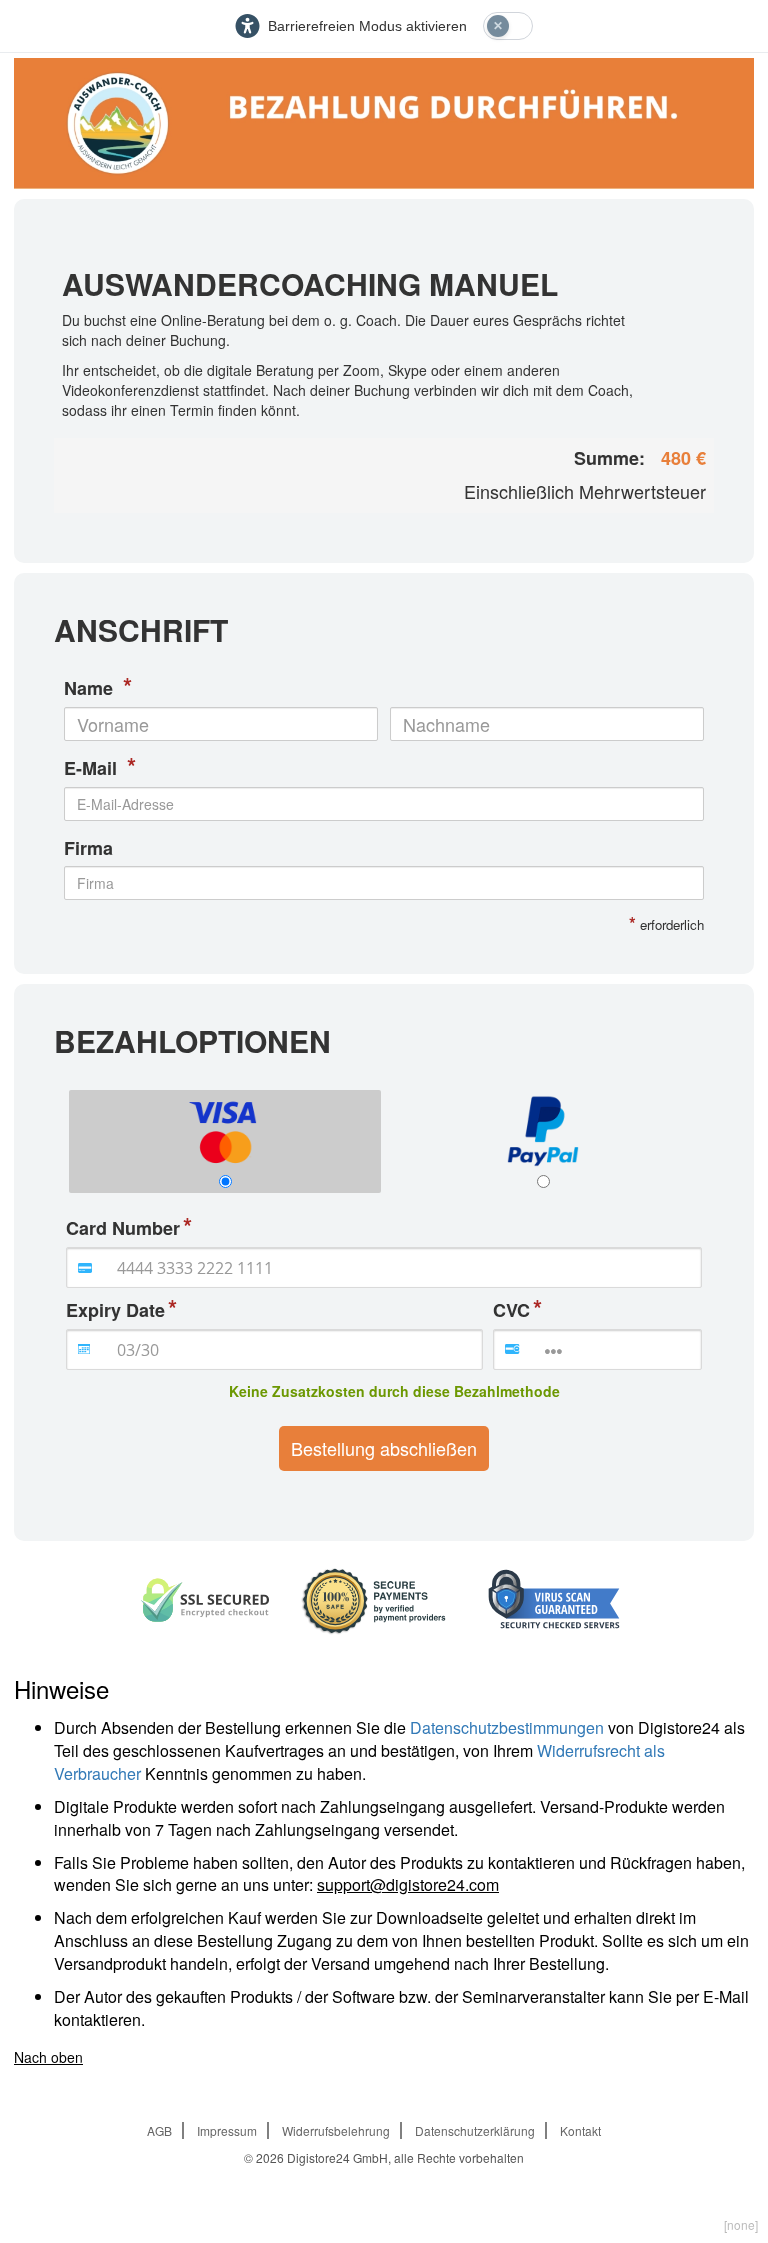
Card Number (123, 1228)
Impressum (227, 2130)
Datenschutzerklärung (475, 2130)
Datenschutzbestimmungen (507, 1727)
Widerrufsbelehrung (336, 2130)
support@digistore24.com (408, 1884)
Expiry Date (115, 1310)
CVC (511, 1310)
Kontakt (580, 2130)
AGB (159, 2130)
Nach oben (48, 2057)
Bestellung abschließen (384, 1448)
